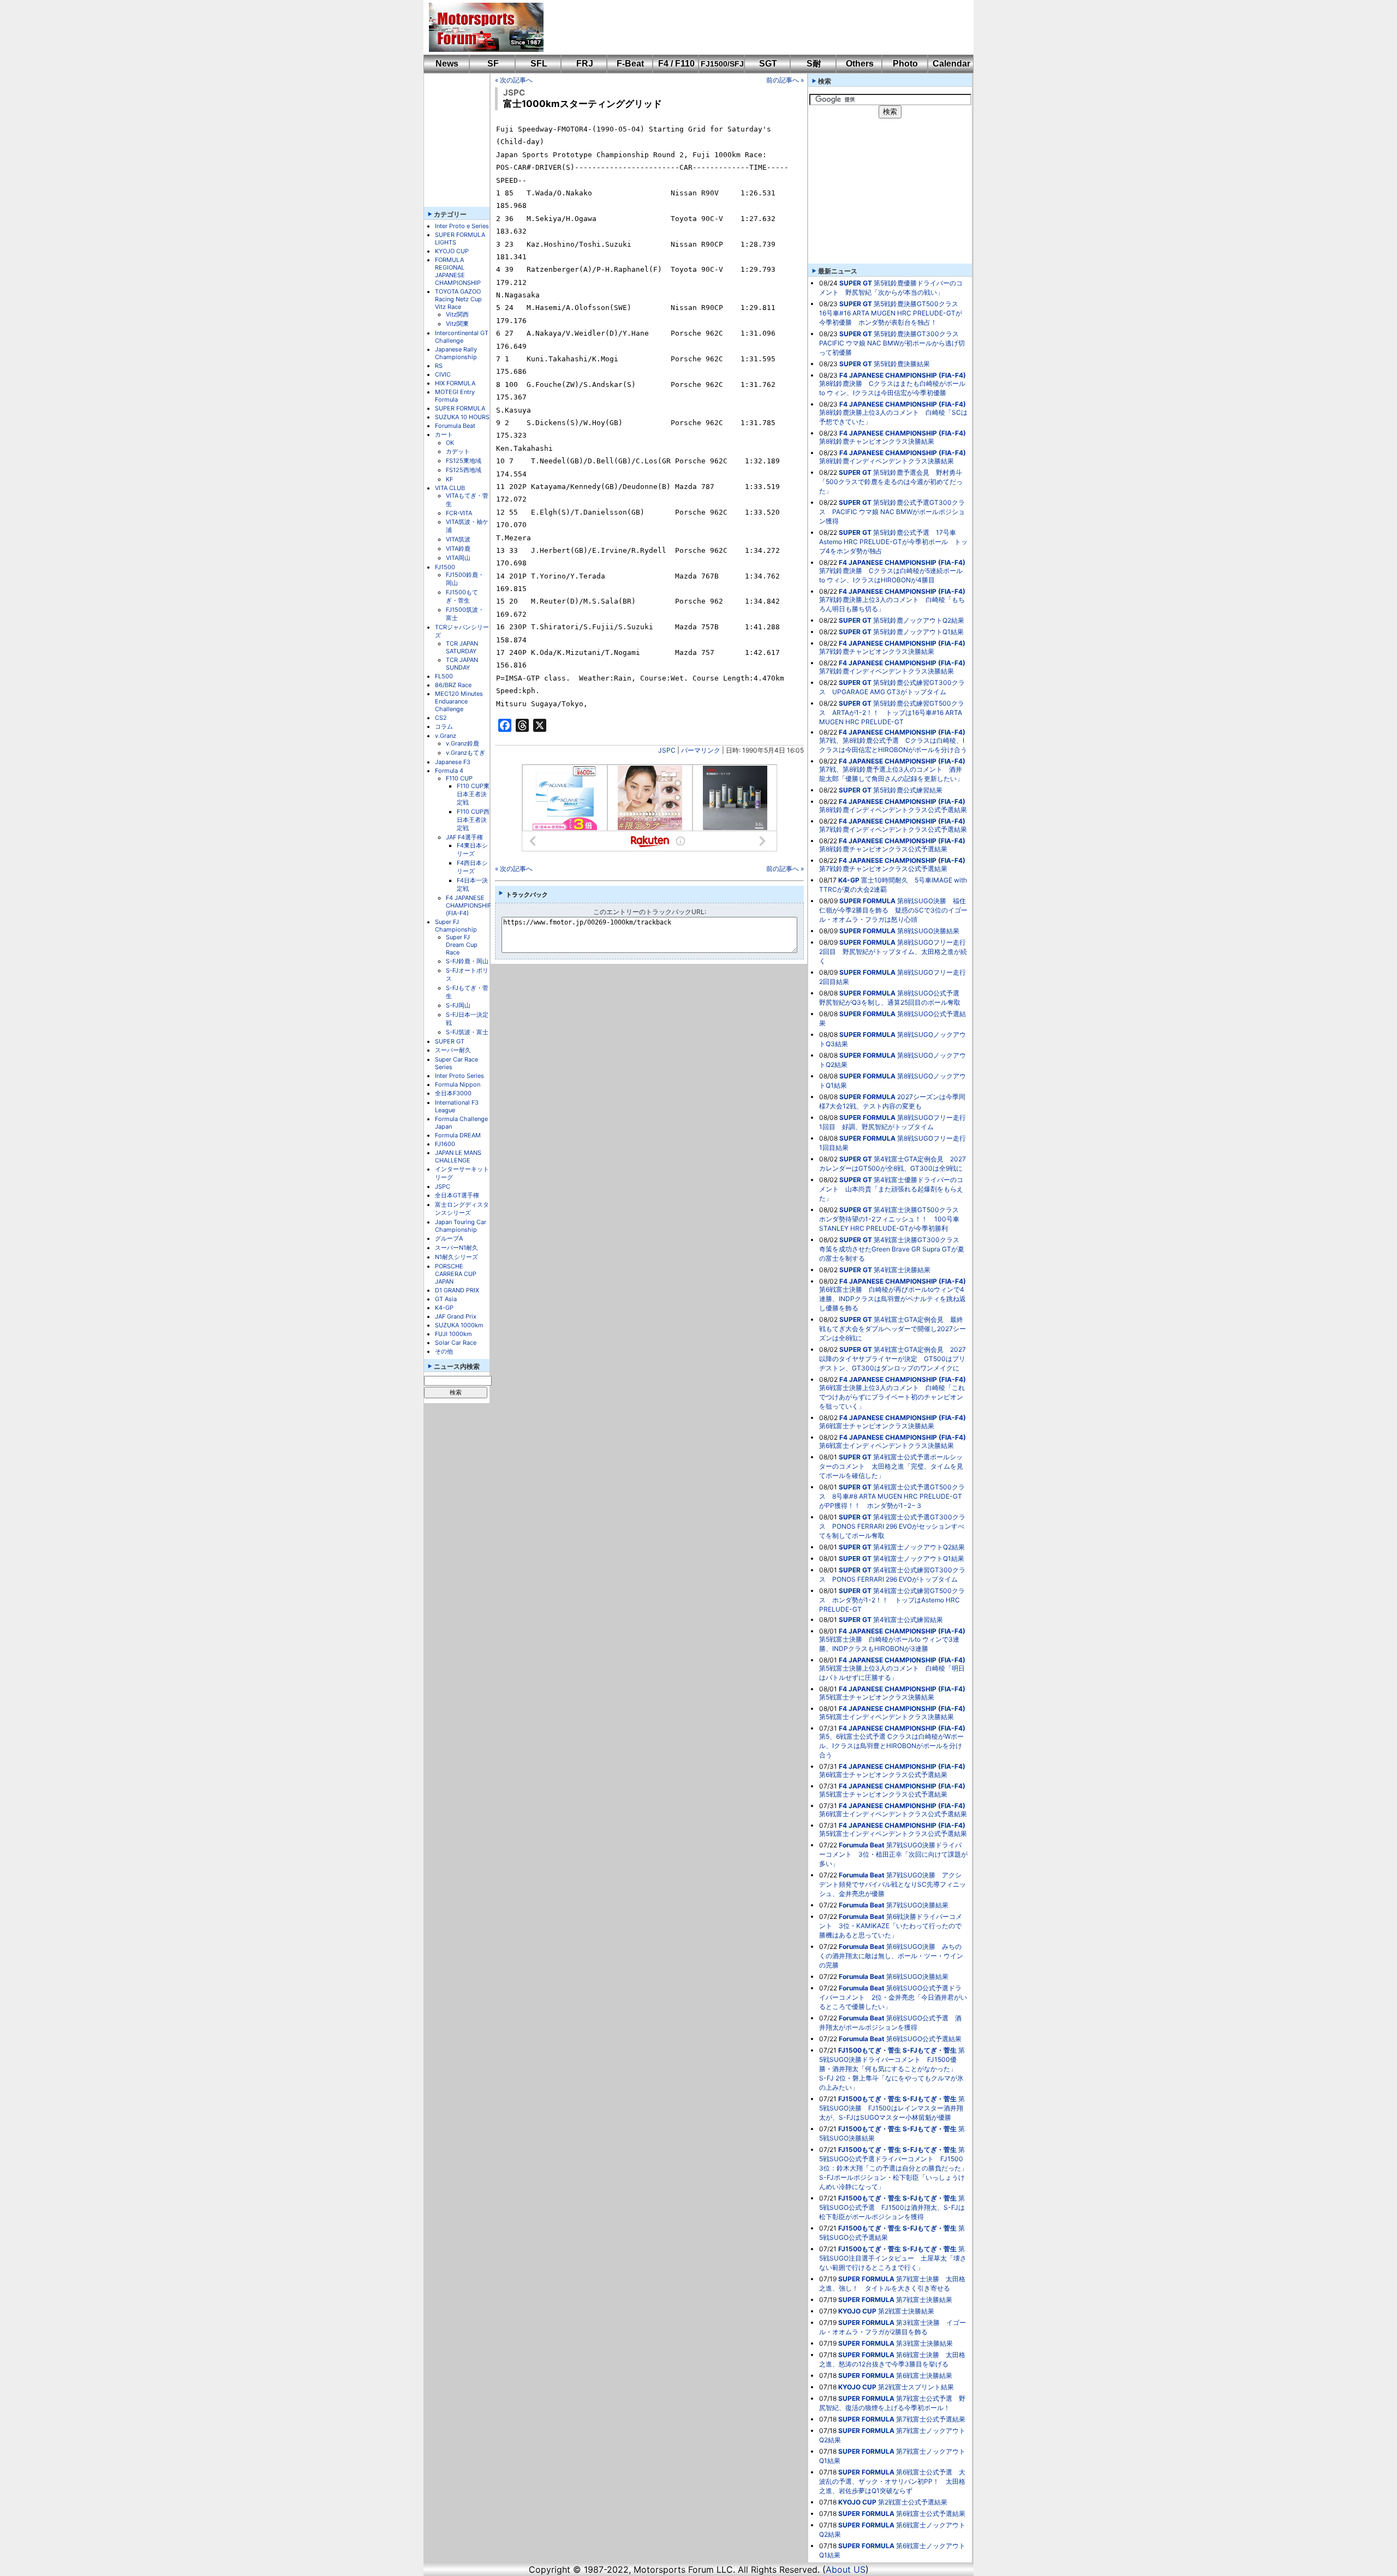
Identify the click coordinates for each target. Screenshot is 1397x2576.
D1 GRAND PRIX (457, 1290)
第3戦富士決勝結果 (924, 2343)
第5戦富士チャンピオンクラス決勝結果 (877, 1697)
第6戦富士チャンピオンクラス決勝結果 (877, 1426)
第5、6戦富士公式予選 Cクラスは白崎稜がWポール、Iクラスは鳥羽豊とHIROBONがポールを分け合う (891, 1746)
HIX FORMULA (455, 383)
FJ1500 (445, 567)
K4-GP (444, 1308)
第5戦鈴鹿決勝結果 (902, 364)
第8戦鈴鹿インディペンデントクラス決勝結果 (886, 461)
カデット (458, 451)
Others (860, 64)
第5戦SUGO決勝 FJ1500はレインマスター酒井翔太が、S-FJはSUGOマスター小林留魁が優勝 (892, 2108)
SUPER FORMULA (460, 408)
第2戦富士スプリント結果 (916, 2387)
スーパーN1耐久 (456, 1248)
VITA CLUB (450, 488)
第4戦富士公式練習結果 (908, 1620)
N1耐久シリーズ (456, 1257)
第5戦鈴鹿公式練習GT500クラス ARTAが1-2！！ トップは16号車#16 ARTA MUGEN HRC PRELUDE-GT (892, 712)
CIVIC (443, 374)
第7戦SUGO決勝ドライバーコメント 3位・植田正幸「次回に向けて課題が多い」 (893, 1854)
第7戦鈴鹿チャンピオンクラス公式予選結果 (883, 869)
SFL (539, 64)
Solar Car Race (456, 1343)
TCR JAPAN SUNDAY (462, 664)
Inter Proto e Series (462, 226)
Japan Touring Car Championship (461, 1226)
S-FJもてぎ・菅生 (930, 2050)
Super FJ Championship (456, 926)
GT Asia (446, 1299)
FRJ (585, 64)
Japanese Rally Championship (456, 353)
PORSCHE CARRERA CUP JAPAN (456, 1274)
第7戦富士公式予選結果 (931, 2419)
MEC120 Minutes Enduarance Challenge (459, 701)
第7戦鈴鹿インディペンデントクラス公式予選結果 (893, 829)
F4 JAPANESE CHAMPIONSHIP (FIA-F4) (469, 905)
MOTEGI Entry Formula (455, 396)
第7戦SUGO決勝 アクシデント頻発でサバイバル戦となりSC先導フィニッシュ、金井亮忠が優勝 (892, 1884)
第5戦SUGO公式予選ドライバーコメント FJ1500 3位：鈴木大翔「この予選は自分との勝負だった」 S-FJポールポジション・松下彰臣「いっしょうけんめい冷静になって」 (897, 2168)
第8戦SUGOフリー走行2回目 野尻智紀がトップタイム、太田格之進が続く (893, 952)
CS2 (441, 718)
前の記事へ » (785, 80)
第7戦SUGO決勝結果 (917, 1905)
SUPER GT (450, 1041)
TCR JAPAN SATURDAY (462, 647)
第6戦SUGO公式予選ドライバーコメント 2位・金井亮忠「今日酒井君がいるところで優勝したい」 (893, 1997)
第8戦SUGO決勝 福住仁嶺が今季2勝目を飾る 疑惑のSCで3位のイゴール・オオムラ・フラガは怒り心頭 (893, 910)
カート (444, 434)
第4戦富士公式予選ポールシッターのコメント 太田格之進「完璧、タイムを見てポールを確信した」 (891, 1466)
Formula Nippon (458, 1084)
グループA (449, 1238)
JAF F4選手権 (464, 837)
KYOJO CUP (452, 251)
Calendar (951, 64)
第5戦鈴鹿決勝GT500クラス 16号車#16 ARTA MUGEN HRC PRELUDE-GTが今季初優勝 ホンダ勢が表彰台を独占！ (892, 313)
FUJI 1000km (453, 1334)
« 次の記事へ (514, 80)
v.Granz (446, 736)
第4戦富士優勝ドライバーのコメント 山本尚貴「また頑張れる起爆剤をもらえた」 (891, 1189)
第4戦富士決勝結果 (902, 1270)
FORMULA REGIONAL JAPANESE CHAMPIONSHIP (458, 271)
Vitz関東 (457, 324)
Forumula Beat (455, 426)
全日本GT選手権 (457, 1195)
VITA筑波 (458, 539)
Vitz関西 (457, 314)
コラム (444, 726)
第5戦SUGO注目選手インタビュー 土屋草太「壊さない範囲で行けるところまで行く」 (893, 2258)
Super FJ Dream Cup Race (462, 945)
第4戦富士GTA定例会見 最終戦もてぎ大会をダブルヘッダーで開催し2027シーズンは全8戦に (892, 1329)
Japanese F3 (453, 762)
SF (493, 64)
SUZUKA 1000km (459, 1325)
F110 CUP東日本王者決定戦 (473, 794)
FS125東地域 (464, 461)
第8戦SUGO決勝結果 (928, 931)
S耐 (814, 64)
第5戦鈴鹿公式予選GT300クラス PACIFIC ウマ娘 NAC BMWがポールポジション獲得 (892, 512)
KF (449, 479)
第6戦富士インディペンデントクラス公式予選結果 (893, 1814)
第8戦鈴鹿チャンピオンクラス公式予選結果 (883, 849)
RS (439, 366)
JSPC (443, 1186)
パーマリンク (701, 750)
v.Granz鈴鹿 (462, 743)
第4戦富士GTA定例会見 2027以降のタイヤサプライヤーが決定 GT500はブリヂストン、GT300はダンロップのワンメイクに (892, 1359)
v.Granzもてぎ (465, 753)
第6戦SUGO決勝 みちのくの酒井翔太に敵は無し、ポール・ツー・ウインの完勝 (891, 1956)
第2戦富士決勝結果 (906, 2311)
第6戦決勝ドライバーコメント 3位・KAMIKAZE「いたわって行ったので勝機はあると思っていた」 (891, 1926)
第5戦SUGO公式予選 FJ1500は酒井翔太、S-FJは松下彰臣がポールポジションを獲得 (892, 2207)
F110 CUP (459, 778)
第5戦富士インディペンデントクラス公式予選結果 (893, 1833)
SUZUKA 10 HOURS (462, 417)
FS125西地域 (464, 470)
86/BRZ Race (453, 685)
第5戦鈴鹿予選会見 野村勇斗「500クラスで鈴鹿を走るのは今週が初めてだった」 (891, 482)
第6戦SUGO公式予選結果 (924, 2039)
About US (846, 2569)
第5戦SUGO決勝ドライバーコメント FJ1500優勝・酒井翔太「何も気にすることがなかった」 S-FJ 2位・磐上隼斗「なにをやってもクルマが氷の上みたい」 (892, 2069)
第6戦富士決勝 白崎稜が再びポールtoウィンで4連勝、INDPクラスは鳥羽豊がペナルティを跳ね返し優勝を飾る (892, 1299)
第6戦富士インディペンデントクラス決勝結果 (886, 1445)
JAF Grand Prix (456, 1316)
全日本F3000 (453, 1093)
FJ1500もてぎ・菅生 (462, 596)
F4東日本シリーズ (472, 849)
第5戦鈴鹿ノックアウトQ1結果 (918, 632)
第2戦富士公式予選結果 (913, 2502)
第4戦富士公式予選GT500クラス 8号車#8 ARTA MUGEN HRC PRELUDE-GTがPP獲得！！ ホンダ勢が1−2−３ (892, 1496)
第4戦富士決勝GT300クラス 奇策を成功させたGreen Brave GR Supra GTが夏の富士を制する (892, 1249)
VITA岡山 (458, 558)
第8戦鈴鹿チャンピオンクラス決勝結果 (877, 441)
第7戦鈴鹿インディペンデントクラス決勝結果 (886, 671)
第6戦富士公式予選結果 (931, 2514)
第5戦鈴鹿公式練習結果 (908, 790)
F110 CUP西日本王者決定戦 (473, 820)
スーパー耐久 (453, 1050)
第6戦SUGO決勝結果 (917, 1976)
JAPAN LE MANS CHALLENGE (458, 1156)
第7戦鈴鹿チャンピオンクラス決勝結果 (877, 651)
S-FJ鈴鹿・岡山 (467, 961)
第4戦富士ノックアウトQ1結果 (919, 1558)
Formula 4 (449, 771)
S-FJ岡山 (458, 1005)
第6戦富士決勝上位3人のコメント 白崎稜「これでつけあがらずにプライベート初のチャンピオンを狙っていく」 (892, 1397)
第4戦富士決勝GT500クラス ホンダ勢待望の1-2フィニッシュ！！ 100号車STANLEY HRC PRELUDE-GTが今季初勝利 (892, 1219)
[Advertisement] (751, 27)
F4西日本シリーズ (472, 867)
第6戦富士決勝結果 (924, 2375)
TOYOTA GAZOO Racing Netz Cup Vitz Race (458, 299)
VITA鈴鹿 (458, 548)
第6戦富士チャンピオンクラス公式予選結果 (883, 1775)
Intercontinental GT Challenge (462, 337)
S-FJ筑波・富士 (467, 1032)
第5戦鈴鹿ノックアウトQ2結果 (919, 620)
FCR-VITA (459, 513)
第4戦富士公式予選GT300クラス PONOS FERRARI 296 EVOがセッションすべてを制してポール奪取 (892, 1526)
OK (450, 443)
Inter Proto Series (459, 1076)
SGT (768, 64)
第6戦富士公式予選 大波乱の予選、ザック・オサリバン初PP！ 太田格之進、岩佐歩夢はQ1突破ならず (892, 2481)
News (447, 64)
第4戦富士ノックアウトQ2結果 (919, 1547)
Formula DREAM (458, 1135)
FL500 (444, 676)
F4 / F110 (676, 64)
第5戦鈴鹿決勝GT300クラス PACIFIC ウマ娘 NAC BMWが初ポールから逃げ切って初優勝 (892, 343)
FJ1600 (445, 1144)
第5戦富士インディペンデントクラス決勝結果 (886, 1717)
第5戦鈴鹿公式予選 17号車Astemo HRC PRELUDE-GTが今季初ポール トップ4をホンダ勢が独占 (893, 542)
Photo (905, 64)
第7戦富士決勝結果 (924, 2300)
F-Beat (630, 64)
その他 (444, 1351)
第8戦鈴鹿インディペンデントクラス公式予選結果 (893, 810)
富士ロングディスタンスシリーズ (462, 1209)
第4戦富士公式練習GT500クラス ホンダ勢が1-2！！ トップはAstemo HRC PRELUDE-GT (892, 1600)
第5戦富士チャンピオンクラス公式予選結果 (883, 1794)
